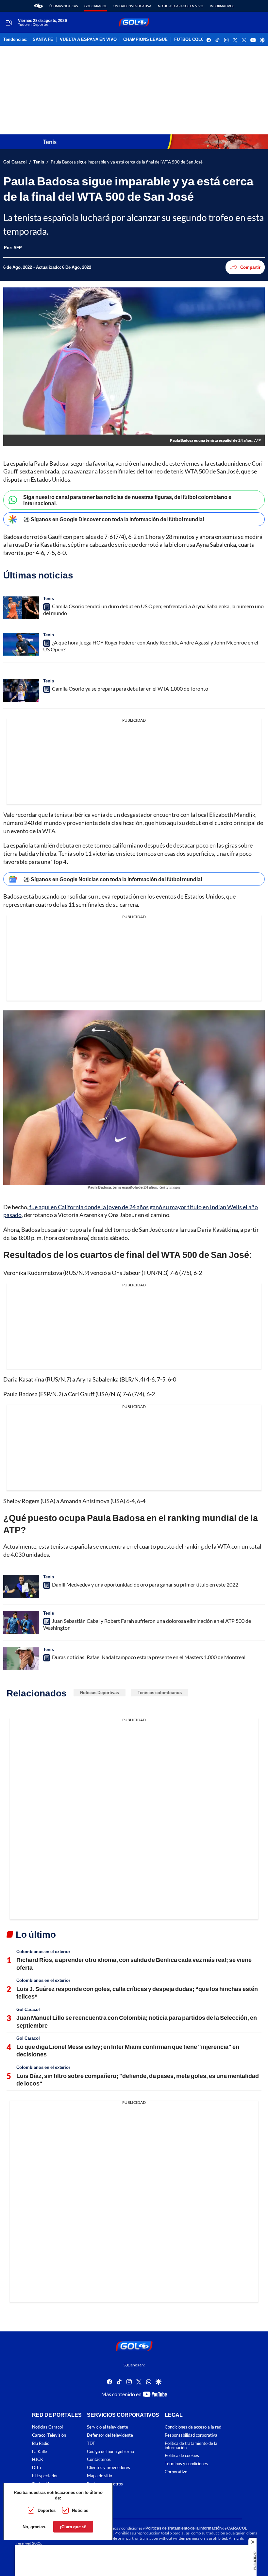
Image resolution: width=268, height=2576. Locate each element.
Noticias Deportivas (100, 1692)
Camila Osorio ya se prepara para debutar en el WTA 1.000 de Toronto (130, 688)
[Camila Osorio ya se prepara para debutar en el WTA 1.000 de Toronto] (21, 690)
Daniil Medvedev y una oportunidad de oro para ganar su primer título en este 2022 (145, 1584)
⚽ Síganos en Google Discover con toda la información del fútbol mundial (114, 519)
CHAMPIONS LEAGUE (145, 40)
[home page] (38, 6)
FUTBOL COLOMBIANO (198, 40)
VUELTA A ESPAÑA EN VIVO (88, 40)
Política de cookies (182, 2456)
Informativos (222, 6)
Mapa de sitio (100, 2476)
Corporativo (176, 2472)
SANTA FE (43, 40)
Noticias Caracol (47, 2427)
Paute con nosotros (105, 2484)
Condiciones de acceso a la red (193, 2427)
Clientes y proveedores (109, 2468)
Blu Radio (41, 2443)
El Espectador (45, 2476)
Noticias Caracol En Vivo (181, 6)
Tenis (39, 162)
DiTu (36, 2468)
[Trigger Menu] (9, 23)
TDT (91, 2443)
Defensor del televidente (110, 2435)
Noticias (80, 2510)
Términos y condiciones (186, 2464)
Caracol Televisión (49, 2435)
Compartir (250, 267)
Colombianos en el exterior (43, 1951)
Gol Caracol (96, 6)
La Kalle (40, 2452)
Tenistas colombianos (160, 1692)
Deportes (47, 2510)
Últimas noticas (64, 6)
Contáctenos (99, 2460)
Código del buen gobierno (110, 2452)
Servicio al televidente (108, 2427)
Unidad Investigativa (132, 6)
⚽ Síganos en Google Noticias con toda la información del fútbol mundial (113, 879)
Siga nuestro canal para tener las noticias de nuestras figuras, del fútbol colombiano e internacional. (127, 500)
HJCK (38, 2460)
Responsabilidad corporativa (191, 2435)
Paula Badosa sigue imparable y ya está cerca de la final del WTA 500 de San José (127, 162)
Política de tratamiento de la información (191, 2446)
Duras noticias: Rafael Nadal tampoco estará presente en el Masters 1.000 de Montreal (149, 1657)
